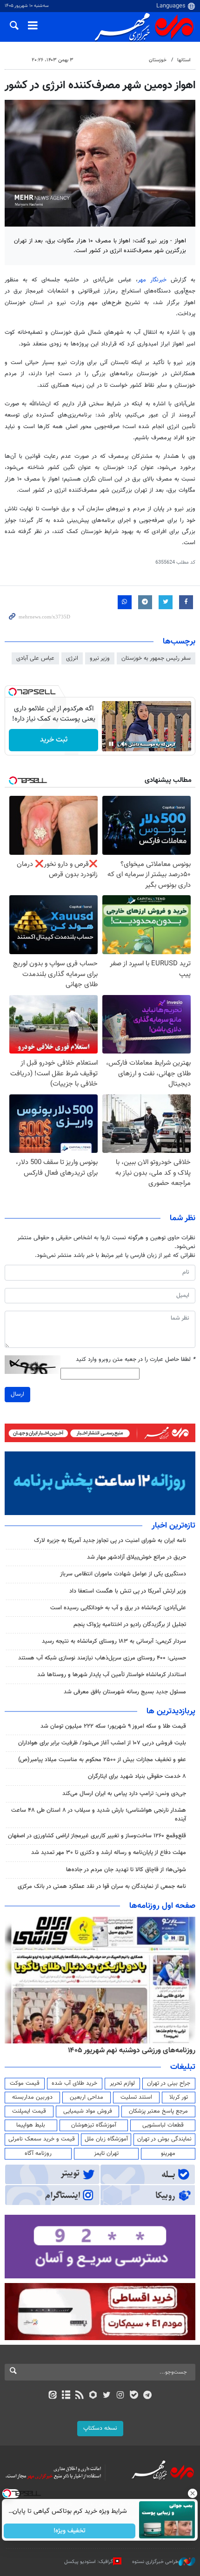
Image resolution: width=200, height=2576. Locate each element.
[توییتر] (107, 2396)
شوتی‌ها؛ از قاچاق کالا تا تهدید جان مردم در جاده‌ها (126, 1870)
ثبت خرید (54, 740)
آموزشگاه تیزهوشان (94, 2125)
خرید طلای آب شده (74, 2083)
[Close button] (193, 2493)
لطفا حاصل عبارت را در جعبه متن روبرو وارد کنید (136, 1360)
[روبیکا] (93, 2396)
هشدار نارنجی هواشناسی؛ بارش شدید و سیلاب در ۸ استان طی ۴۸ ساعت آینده (99, 1815)
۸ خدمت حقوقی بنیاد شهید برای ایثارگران (137, 1776)
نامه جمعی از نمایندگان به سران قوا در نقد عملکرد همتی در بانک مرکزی (102, 1886)
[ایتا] (52, 2396)
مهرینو (168, 2153)
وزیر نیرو (100, 658)
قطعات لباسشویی (163, 2125)
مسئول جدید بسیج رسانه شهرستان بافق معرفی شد (125, 1692)
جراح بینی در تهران (169, 2083)
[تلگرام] (148, 2396)
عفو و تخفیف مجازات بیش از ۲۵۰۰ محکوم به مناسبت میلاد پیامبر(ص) (102, 1760)
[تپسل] (13, 692)
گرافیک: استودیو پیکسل (89, 2562)
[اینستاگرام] (120, 2396)
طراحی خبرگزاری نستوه (155, 2562)
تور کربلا (179, 2097)
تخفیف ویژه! (70, 2531)
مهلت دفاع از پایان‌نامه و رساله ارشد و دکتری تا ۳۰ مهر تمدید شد (109, 1853)
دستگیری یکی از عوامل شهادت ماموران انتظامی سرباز (123, 1574)
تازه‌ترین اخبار (173, 1526)
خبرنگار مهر (152, 280)
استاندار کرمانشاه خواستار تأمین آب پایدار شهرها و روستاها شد (112, 1675)
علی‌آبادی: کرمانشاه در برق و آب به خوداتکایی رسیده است (118, 1608)
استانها (184, 60)
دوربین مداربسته (32, 2097)
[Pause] (111, 744)
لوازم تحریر (122, 2083)
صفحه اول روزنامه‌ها (162, 1906)
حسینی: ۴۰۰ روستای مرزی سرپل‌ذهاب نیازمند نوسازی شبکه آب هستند (102, 1658)
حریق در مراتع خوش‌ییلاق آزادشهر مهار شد (137, 1557)
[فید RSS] (80, 2396)
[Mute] (124, 744)
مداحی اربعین (87, 2097)
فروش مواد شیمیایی (88, 2111)
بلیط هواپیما (31, 2125)
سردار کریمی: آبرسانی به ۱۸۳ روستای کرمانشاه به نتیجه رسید (114, 1641)
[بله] (134, 2396)
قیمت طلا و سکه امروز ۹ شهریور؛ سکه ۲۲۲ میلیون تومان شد (113, 1726)
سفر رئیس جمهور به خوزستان (156, 658)
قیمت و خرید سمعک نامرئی (42, 2139)
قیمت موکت (25, 2083)
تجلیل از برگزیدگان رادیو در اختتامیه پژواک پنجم (130, 1625)
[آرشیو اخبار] (66, 2396)
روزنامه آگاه (38, 2153)
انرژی (72, 658)
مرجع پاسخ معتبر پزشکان (158, 2111)
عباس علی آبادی (35, 658)
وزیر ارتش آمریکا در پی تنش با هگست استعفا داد (128, 1591)
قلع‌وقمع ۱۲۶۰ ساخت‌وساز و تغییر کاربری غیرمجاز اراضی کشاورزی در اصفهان (97, 1836)
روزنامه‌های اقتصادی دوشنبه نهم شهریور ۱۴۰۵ (129, 2050)
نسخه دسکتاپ (100, 2428)
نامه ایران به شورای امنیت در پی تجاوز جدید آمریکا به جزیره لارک (110, 1541)
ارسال (17, 1394)
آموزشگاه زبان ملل (106, 2139)
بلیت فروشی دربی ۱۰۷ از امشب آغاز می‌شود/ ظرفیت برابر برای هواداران (102, 1743)
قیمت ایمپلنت (29, 2111)
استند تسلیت (136, 2097)
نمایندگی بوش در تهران (164, 2139)
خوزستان (158, 60)
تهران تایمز (106, 2153)
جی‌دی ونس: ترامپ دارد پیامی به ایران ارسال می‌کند (124, 1794)
